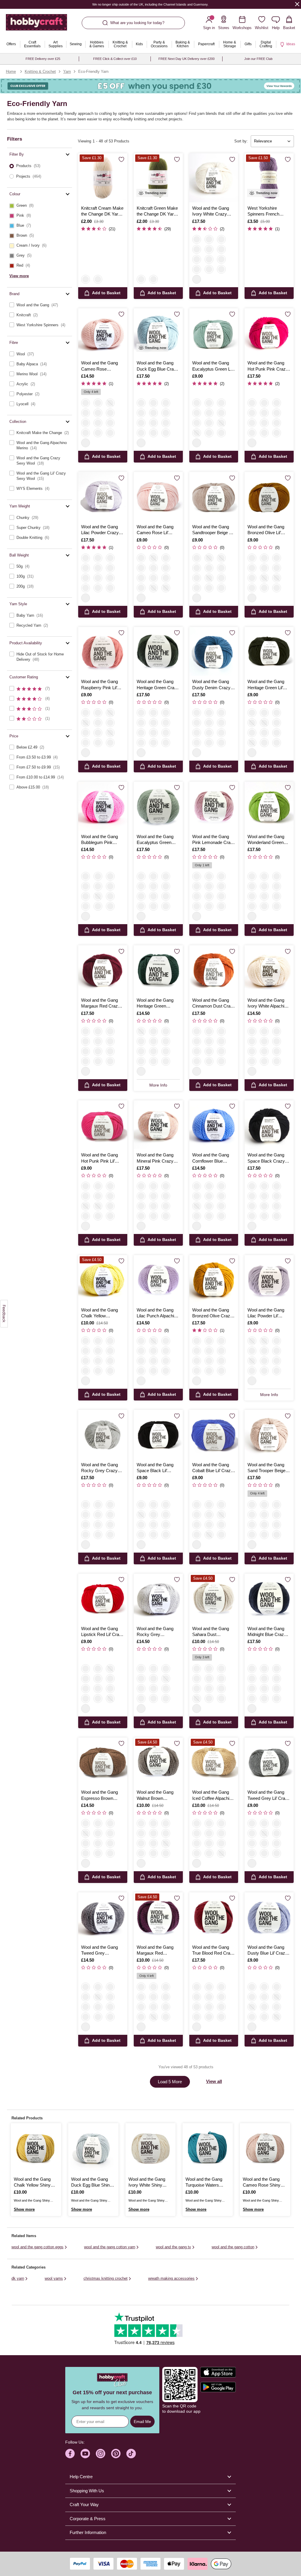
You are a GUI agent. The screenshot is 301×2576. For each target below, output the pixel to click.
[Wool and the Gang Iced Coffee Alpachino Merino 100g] (214, 1762)
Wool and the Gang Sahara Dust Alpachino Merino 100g (211, 1632)
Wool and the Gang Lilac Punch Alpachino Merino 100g (158, 1313)
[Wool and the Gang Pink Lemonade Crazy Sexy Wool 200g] (214, 806)
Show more (24, 2209)
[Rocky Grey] (209, 239)
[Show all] (197, 279)
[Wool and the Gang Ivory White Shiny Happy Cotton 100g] (151, 2148)
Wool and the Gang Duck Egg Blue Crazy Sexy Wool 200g (158, 366)
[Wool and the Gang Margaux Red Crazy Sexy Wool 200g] (103, 970)
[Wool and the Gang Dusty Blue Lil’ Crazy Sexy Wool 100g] (269, 1917)
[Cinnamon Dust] (277, 403)
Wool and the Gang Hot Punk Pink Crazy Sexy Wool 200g (268, 366)
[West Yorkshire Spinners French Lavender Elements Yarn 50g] (269, 178)
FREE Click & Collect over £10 (115, 59)
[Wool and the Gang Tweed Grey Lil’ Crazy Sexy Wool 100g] (269, 1762)
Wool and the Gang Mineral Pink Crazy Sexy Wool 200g (155, 1158)
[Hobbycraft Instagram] (101, 2454)
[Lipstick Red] (197, 259)
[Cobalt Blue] (209, 413)
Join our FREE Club (258, 59)
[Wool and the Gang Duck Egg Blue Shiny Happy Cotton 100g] (93, 2148)
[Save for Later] (121, 159)
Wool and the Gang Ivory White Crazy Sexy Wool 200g (211, 211)
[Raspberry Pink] (197, 423)
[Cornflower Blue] (98, 433)
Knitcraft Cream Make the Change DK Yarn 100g (102, 211)
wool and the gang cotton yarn (110, 2247)
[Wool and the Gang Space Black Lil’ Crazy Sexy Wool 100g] (158, 1434)
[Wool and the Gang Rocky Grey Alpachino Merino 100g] (158, 1598)
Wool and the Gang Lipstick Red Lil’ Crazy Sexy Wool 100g (102, 1632)
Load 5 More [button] (170, 2082)
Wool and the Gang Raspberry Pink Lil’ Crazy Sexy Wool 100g (100, 685)
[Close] (297, 4)
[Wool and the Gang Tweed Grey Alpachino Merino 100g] (103, 1917)
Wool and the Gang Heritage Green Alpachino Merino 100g (155, 1003)
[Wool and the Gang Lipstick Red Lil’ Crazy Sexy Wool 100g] (103, 1598)
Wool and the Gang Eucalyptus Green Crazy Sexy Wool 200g (155, 840)
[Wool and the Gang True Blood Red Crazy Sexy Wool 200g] (214, 1917)
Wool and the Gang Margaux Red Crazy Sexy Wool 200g (101, 1003)
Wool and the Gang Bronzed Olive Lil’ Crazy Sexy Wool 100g (266, 530)
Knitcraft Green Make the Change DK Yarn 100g (157, 211)
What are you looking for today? (137, 23)
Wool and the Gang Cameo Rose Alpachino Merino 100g (100, 366)
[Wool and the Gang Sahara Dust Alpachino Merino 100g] (214, 1598)
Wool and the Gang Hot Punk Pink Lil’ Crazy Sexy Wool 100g (100, 1158)
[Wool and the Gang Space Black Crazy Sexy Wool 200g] (269, 1125)
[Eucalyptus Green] (209, 259)
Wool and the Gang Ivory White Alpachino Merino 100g (268, 1003)
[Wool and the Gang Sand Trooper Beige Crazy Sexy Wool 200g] (269, 1434)
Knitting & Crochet (40, 72)
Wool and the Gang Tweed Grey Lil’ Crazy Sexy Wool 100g (269, 1795)
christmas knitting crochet (106, 2278)
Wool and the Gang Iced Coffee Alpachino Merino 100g (213, 1795)
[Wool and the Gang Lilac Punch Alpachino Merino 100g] (158, 1280)
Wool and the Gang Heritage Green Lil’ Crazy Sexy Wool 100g (266, 685)
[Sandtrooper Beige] (209, 423)
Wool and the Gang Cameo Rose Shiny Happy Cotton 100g (262, 2182)
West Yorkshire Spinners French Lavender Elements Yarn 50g (266, 211)
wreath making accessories (171, 2278)
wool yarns (54, 2278)
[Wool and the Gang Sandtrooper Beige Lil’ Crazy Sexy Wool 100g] (214, 496)
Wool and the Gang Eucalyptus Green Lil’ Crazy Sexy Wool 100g (213, 366)
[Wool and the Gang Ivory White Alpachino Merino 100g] (269, 970)
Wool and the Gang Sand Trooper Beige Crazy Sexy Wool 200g (266, 1468)
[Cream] (86, 279)
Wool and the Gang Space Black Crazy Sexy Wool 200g (266, 1158)
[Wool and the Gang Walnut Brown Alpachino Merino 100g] (158, 1762)
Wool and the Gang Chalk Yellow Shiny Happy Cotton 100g (32, 2182)
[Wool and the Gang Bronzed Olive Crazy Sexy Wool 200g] (214, 1280)
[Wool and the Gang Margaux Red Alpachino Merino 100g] (158, 1917)
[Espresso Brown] (98, 886)
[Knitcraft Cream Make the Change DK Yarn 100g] (103, 178)
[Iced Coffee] (110, 413)
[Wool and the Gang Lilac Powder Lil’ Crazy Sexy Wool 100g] (269, 1280)
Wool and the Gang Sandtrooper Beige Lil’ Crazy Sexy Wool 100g (213, 530)
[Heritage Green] (221, 259)
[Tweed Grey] (209, 433)
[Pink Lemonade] (197, 249)
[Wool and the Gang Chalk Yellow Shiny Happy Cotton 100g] (36, 2148)
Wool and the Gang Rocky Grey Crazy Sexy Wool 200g (100, 1468)
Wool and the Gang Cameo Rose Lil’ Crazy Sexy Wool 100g (155, 530)
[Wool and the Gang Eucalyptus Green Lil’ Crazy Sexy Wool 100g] (214, 333)
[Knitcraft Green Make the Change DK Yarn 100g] (158, 178)
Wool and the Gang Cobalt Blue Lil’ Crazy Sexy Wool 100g (213, 1468)
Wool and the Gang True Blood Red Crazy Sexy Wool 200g (214, 1951)
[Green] (98, 279)
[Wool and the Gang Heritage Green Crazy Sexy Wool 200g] (158, 651)
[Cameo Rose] (86, 403)
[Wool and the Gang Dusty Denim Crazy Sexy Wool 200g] (214, 651)
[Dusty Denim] (264, 413)
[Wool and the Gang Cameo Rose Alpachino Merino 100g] (103, 333)
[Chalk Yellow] (98, 413)
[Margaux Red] (86, 423)
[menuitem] (11, 44)
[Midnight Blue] (221, 249)
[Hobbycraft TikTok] (131, 2454)
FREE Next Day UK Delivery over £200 (187, 59)
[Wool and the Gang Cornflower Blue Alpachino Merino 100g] (214, 1125)
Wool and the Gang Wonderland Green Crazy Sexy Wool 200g (266, 840)
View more (19, 276)
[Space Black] (221, 239)
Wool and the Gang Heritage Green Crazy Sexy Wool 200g (158, 685)
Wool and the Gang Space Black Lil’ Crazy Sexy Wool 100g (155, 1468)
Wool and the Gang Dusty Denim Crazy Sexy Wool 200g (211, 685)
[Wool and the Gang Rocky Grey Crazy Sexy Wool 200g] (103, 1434)
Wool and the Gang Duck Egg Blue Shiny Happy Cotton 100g (92, 2182)
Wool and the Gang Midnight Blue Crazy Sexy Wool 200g (267, 1632)
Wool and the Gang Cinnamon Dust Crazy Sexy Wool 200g (214, 1003)
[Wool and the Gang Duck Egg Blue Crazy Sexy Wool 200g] (158, 333)
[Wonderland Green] (197, 269)
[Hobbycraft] (36, 25)
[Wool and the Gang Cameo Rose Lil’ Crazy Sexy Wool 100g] (158, 496)
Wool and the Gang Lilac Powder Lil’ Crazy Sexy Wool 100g (266, 1313)
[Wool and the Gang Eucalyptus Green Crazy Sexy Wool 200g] (158, 806)
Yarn (67, 72)
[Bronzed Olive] (209, 403)
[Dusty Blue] (197, 413)
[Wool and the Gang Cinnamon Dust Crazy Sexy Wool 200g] (214, 970)
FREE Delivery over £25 (43, 59)
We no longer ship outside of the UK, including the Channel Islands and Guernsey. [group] (151, 4)
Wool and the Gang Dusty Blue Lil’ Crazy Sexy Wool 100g (267, 1951)
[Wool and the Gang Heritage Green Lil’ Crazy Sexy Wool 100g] (269, 651)
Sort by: (241, 141)
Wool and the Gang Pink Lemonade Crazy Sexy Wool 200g (214, 840)
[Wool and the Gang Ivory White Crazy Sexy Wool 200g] (214, 178)
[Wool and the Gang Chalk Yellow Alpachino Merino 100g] (103, 1280)
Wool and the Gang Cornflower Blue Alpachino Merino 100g (211, 1158)
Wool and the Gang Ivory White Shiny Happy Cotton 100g (147, 2182)
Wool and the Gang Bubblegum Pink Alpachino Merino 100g (100, 840)
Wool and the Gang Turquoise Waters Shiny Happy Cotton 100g (205, 2182)
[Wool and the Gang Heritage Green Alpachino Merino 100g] (158, 970)
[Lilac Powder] (153, 403)
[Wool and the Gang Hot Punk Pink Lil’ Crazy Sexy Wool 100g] (103, 1125)
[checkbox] (40, 206)
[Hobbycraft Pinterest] (116, 2454)
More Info (158, 1085)
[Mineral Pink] (209, 269)
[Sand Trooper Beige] (166, 403)
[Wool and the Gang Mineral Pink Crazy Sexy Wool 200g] (158, 1125)
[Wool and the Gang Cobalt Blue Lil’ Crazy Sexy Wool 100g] (214, 1434)
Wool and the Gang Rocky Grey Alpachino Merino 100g (155, 1632)
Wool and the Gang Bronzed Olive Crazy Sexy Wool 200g (212, 1313)
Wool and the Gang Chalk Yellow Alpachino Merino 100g (100, 1313)
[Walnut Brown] (110, 423)
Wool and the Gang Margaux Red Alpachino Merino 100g (155, 1951)
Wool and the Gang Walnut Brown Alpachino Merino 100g (155, 1795)
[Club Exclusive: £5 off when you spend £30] (150, 86)
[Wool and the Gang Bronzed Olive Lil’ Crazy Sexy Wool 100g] (269, 496)
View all (214, 2081)
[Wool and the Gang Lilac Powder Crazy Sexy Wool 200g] (103, 496)
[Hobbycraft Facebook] (70, 2454)
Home (11, 72)
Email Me (142, 2422)
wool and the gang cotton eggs (37, 2247)
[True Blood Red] (209, 249)
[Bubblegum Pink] (86, 433)
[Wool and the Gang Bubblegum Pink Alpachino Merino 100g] (103, 806)
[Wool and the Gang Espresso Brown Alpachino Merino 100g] (103, 1762)
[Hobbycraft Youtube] (85, 2454)
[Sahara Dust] (98, 423)
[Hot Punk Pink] (221, 269)
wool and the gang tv (173, 2247)
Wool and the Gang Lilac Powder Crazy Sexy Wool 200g (100, 530)
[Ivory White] (197, 239)
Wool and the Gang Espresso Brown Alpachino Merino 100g (100, 1795)
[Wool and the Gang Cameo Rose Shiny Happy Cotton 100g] (265, 2148)
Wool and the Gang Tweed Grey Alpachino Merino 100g (100, 1951)
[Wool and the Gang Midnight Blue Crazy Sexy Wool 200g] (269, 1598)
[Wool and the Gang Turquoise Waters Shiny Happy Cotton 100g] (208, 2148)
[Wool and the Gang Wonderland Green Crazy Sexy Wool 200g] (269, 806)
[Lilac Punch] (98, 403)
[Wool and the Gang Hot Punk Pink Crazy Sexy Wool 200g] (269, 333)
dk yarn (18, 2278)
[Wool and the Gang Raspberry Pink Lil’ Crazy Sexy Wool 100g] (103, 651)
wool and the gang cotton (233, 2247)
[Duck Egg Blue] (141, 403)
